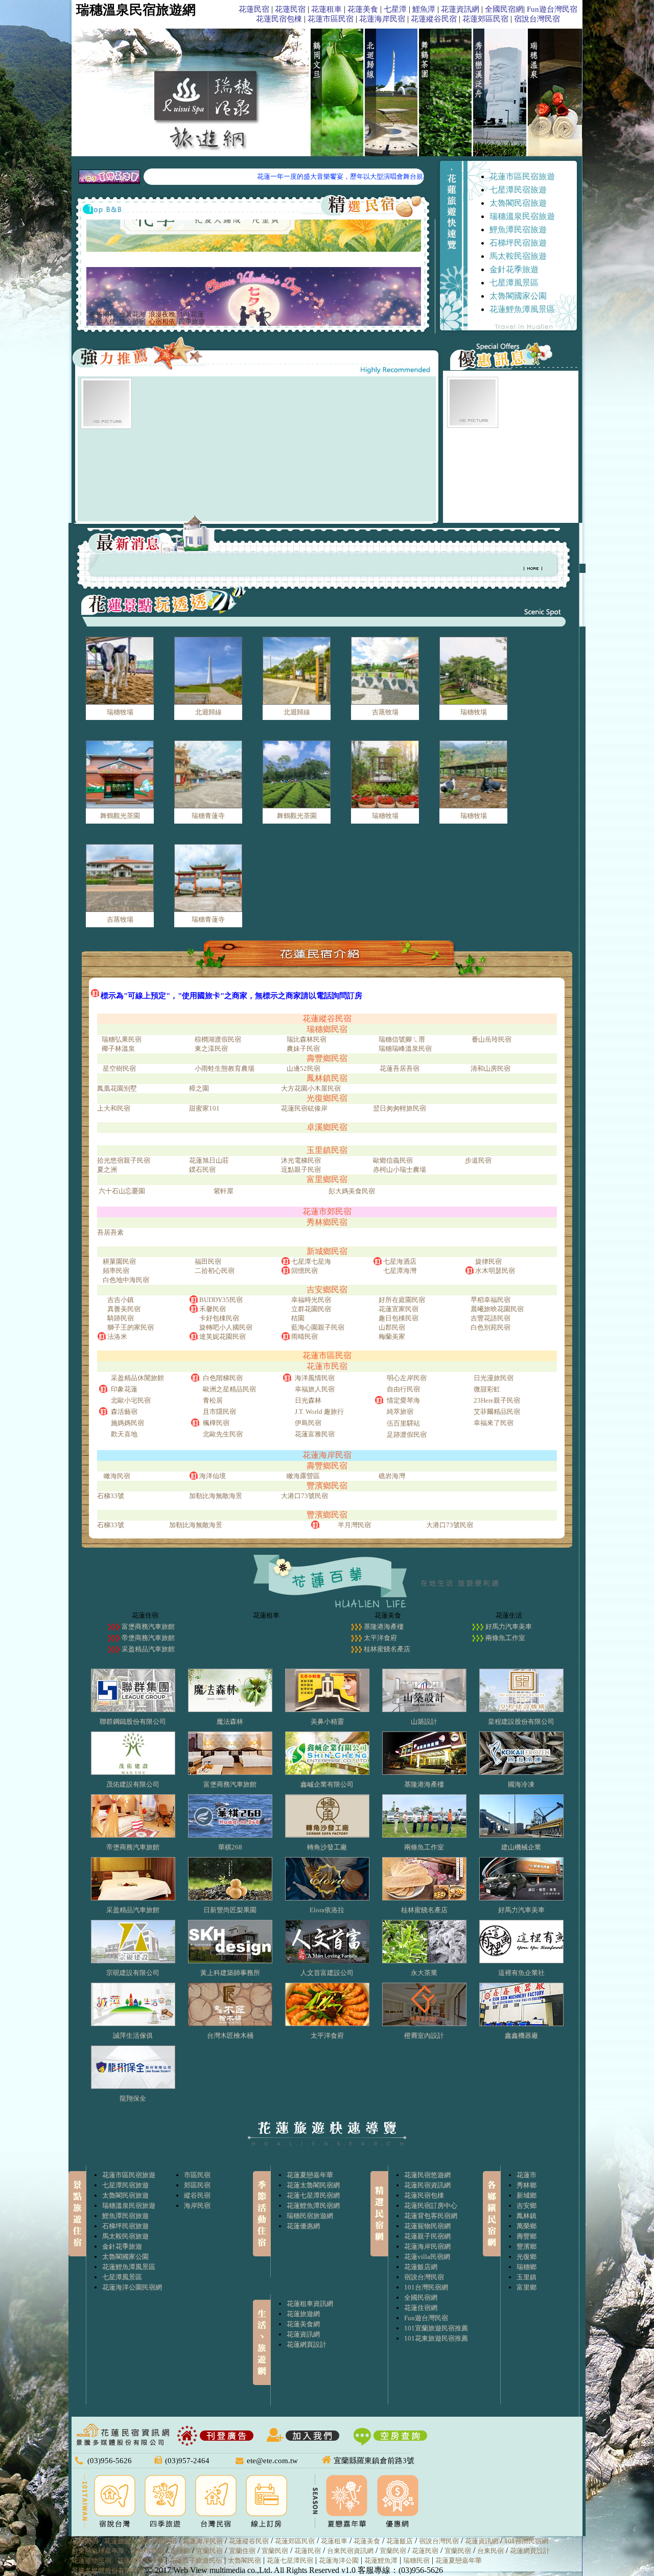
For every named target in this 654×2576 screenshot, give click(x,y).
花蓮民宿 (254, 9)
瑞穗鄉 (527, 2267)
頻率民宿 (116, 1271)
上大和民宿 (114, 1108)
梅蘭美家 (392, 1337)
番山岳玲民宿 (492, 1039)
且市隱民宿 (219, 1412)
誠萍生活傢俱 (133, 2036)
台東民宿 (491, 2551)
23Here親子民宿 (497, 1400)
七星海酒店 (400, 1261)
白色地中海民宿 (126, 1280)
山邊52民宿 (303, 1068)
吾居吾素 (110, 1232)
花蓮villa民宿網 (427, 2257)
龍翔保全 (133, 2098)
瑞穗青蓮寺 (208, 816)
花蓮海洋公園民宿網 (132, 2287)
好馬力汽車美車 (509, 1627)
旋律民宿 (488, 1261)
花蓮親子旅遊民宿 (196, 2560)
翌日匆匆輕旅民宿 (400, 1108)
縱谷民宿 (197, 2195)
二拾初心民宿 (215, 1271)
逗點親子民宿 (301, 1170)
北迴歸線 (208, 712)
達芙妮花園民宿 (223, 1337)
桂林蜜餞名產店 (387, 1649)
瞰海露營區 (303, 1476)
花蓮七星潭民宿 (290, 2560)
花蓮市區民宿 (331, 19)
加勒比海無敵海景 (216, 1496)
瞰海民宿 (117, 1476)
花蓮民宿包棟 (279, 19)
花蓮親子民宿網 (427, 2236)
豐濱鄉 (527, 2246)
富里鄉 (527, 2287)
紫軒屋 (224, 1191)
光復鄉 (527, 2257)
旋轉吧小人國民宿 (226, 1327)
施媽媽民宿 (127, 1423)
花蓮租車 (326, 9)
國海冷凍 (521, 1784)
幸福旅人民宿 (315, 1389)
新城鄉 (527, 2195)
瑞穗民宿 (416, 2560)
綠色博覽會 (147, 2551)
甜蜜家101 (204, 1108)
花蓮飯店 (400, 2541)
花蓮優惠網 (303, 2226)
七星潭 (395, 9)
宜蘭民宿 (209, 2551)
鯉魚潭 (424, 9)
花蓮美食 (363, 9)
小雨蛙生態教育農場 (225, 1068)
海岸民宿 (197, 2206)
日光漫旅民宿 (494, 1378)
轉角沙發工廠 (327, 1847)
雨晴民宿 (305, 1337)
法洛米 (117, 1337)
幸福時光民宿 (311, 1300)
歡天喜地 (124, 1434)
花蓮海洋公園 (339, 2560)
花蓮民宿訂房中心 (431, 2206)
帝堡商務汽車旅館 (148, 1638)
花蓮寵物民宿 (91, 2560)
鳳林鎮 (527, 2216)
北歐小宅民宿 (131, 1400)
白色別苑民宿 (491, 1327)
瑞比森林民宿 (307, 1039)
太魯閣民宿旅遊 (518, 203)
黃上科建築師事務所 (230, 1973)
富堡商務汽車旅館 (148, 1627)
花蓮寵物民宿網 (427, 2226)
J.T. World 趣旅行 (319, 1412)
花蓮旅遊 (118, 2541)
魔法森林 (230, 1722)
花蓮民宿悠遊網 (427, 2175)
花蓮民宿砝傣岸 (304, 1108)
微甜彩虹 (487, 1389)
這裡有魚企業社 (521, 1973)
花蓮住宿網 (421, 2308)
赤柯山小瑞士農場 (400, 1170)
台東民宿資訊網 (350, 2551)
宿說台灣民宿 (537, 19)
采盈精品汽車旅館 (148, 1649)
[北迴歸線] (208, 671)
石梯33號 (111, 1496)
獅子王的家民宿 (131, 1327)
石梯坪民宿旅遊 (518, 243)
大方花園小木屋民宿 (311, 1088)
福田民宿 (208, 1261)
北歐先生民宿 (223, 1434)
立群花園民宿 (311, 1309)
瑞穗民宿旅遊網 (310, 2216)
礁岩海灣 (392, 1476)
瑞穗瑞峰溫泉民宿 (405, 1049)
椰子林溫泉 (118, 1049)
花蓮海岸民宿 (382, 19)
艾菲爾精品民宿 (497, 1412)
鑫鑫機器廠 (521, 2036)
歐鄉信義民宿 (393, 1160)
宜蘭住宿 (242, 2551)
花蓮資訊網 (460, 9)
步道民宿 (478, 1160)
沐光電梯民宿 (301, 1160)
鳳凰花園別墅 (117, 1088)
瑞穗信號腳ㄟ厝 (402, 1039)
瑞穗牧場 (120, 712)
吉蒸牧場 (385, 712)
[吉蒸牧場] (385, 671)
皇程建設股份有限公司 (521, 1722)
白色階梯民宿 (223, 1378)
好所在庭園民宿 (402, 1300)
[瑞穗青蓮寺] (208, 775)
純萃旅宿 (400, 1412)
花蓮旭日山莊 (209, 1160)
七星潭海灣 (400, 1271)
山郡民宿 (392, 1327)
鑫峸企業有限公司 (327, 1784)
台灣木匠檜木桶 (230, 2036)
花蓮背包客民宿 (140, 2560)
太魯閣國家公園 (518, 296)
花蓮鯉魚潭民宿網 (313, 2206)
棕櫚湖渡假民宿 (218, 1039)
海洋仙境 (213, 1476)
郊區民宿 (197, 2185)
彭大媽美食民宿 (352, 1191)
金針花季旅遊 (514, 269)
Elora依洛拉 (327, 1910)
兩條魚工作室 (505, 1638)
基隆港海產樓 (384, 1627)
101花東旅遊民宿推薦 (436, 2338)
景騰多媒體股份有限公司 (108, 2571)
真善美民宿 (124, 1309)
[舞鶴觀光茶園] (120, 775)
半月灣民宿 (354, 1525)
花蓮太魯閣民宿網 (313, 2185)
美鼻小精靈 (327, 1722)
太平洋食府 (380, 1638)
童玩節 (180, 2551)
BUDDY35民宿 (221, 1300)
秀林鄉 (527, 2185)
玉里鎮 (527, 2277)
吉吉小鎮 (121, 1300)
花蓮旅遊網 (303, 2314)
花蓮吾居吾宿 (400, 1068)
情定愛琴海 (403, 1400)
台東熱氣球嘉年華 (98, 2551)
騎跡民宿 (121, 1318)
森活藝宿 (124, 1412)
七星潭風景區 (514, 283)
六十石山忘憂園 (122, 1191)
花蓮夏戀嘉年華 (310, 2175)
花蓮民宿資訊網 (427, 2185)
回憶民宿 (305, 1271)
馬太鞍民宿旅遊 (518, 256)
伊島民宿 (308, 1423)
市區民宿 (197, 2175)
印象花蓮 (124, 1389)
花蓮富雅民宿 (315, 1434)
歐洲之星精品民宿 (229, 1389)
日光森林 (308, 1400)
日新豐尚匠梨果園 (230, 1910)
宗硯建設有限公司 (133, 1973)
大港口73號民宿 (305, 1496)
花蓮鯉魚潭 (381, 2560)
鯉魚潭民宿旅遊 (518, 230)
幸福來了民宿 (494, 1423)
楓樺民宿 (216, 1423)
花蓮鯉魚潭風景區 (522, 309)
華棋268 (230, 1847)
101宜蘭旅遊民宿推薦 (436, 2328)
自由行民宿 (403, 1389)
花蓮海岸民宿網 (427, 2246)
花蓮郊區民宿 (485, 19)
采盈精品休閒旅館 (137, 1378)
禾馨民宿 (213, 1309)
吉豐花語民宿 (491, 1318)
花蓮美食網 (303, 2324)
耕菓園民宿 (119, 1261)
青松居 (213, 1400)
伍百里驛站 (403, 1423)
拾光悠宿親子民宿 (124, 1160)
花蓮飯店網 (421, 2267)
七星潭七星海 (311, 1261)
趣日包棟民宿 (399, 1318)
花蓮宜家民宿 (399, 1309)
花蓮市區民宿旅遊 (522, 176)
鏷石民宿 (202, 1170)
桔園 (298, 1318)
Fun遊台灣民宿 (552, 9)
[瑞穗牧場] (120, 671)
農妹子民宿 (303, 1049)
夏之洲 (107, 1170)
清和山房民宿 (491, 1068)
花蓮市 (527, 2175)
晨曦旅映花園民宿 (497, 1309)
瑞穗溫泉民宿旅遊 (522, 216)
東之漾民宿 (211, 1049)
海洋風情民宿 (315, 1378)
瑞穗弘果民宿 (122, 1039)
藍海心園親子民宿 (318, 1327)
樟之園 (199, 1088)
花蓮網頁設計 (307, 2344)
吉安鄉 (527, 2206)
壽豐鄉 (527, 2236)
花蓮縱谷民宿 (434, 19)
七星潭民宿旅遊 (518, 190)
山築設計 (424, 1722)
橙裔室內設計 (424, 2036)
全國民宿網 (504, 9)
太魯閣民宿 (244, 2560)
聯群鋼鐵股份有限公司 (133, 1722)
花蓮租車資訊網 (310, 2304)
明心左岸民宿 (407, 1378)
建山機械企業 (521, 1847)
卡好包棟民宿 (219, 1318)
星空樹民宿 (119, 1068)
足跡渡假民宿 (407, 1435)
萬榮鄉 (527, 2226)
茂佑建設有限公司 (133, 1784)
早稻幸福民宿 (491, 1300)
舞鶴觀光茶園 (120, 816)
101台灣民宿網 (426, 2287)
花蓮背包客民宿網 (431, 2216)
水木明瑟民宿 (495, 1271)
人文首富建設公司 (327, 1973)
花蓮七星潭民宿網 (313, 2195)
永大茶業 (424, 1973)
